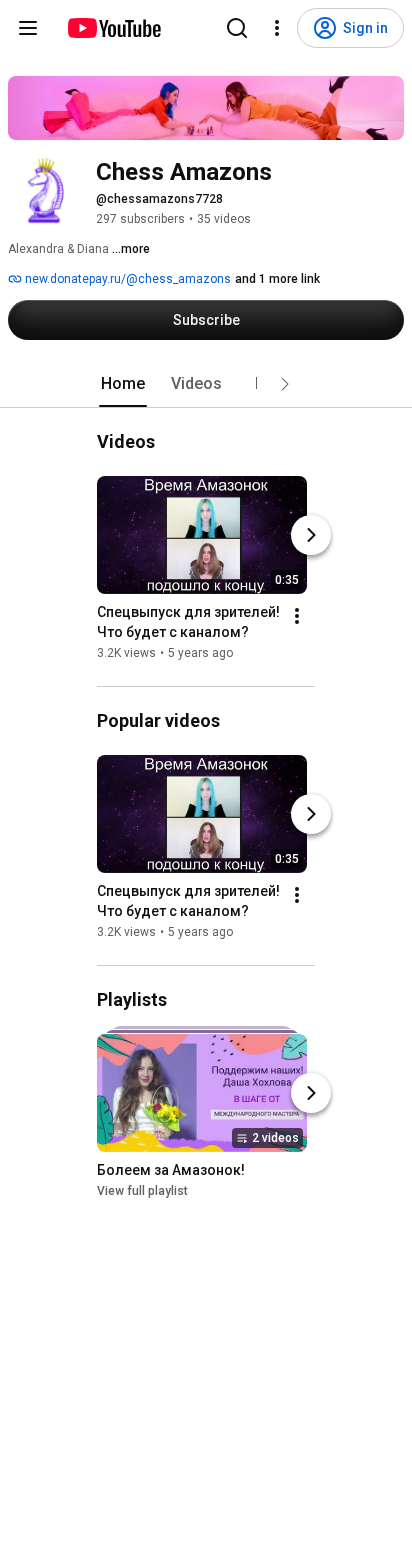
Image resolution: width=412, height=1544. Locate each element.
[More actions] (297, 616)
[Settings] (277, 28)
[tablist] (206, 384)
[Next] (311, 535)
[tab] (123, 384)
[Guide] (28, 28)
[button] (285, 384)
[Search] (237, 28)
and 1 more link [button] (277, 279)
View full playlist (142, 1191)
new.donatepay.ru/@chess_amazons (126, 279)
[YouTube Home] (113, 28)
